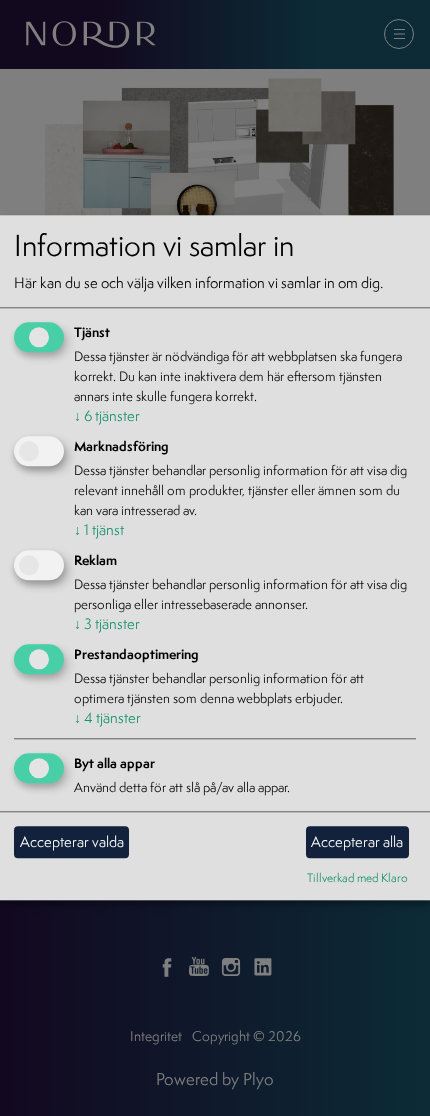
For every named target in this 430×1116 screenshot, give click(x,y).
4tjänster (107, 717)
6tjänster (107, 416)
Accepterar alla (357, 841)
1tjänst (99, 529)
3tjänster (107, 623)
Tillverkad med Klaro (357, 877)
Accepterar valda (72, 841)
